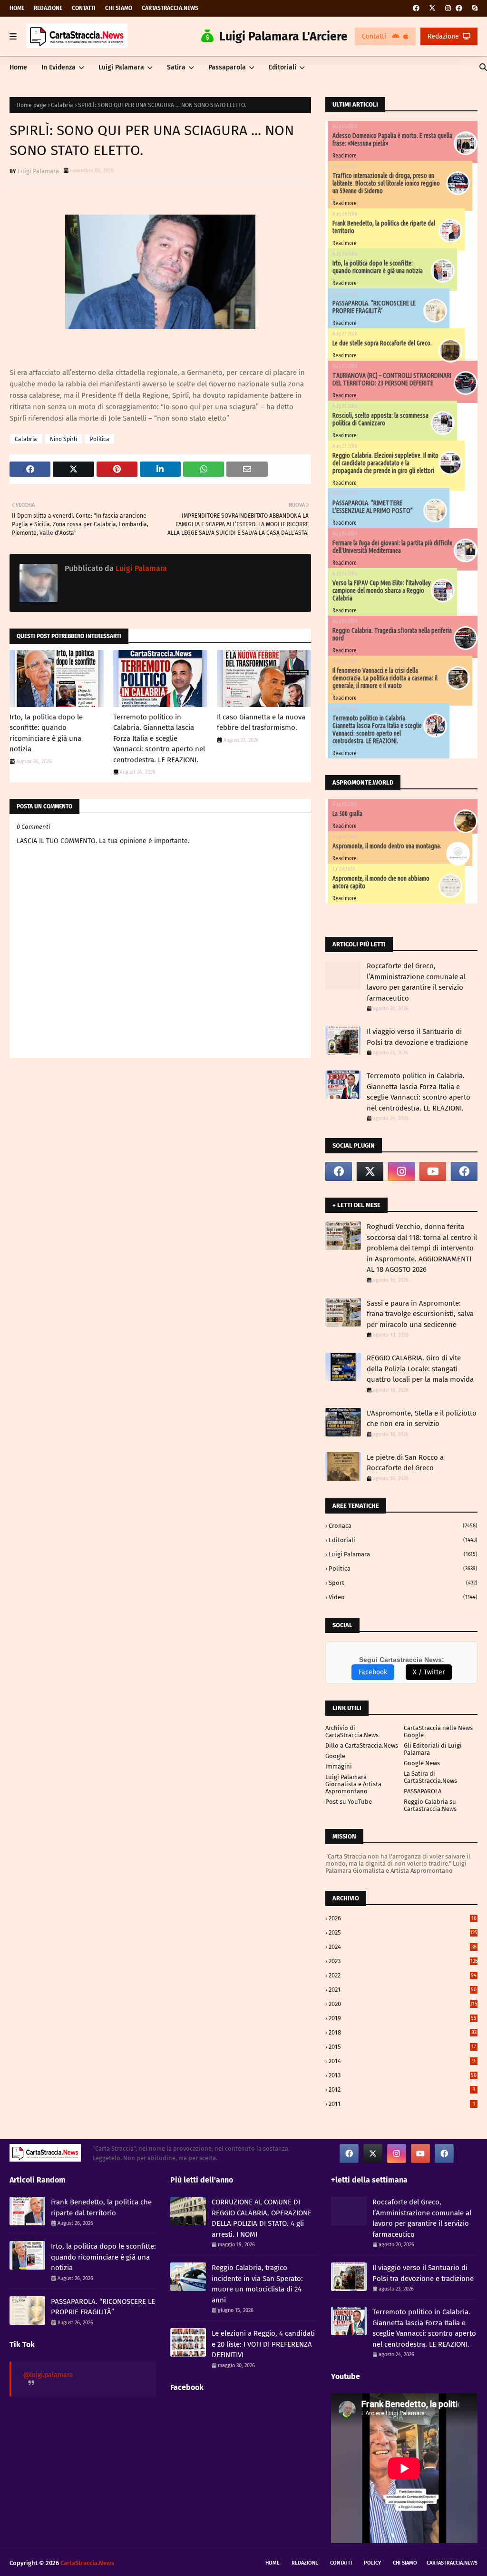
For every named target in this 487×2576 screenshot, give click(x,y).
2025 (403, 1932)
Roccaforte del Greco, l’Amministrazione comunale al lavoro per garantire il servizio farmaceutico (416, 982)
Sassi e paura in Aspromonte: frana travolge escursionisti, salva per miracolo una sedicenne (420, 1314)
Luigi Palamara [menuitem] (121, 67)
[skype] (473, 8)
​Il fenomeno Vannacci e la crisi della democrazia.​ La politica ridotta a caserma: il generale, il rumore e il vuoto (385, 678)
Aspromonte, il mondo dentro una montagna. (387, 846)
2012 (402, 2089)
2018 (403, 2032)
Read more (345, 155)
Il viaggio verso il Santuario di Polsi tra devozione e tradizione (417, 1037)
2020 (403, 2004)
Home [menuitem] (18, 67)
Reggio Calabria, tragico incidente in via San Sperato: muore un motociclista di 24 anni (257, 2284)
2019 (403, 2018)
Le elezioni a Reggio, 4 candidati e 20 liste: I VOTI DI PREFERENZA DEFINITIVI (263, 2344)
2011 (402, 2104)
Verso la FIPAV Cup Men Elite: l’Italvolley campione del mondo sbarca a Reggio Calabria (382, 590)
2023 (403, 1961)
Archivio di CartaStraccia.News (352, 1731)
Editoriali (403, 1540)
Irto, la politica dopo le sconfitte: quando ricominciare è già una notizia (46, 733)
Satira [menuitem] (176, 67)
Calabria (62, 105)
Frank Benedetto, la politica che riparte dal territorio (101, 2207)
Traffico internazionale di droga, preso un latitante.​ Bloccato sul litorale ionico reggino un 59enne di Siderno (386, 183)
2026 (403, 1918)
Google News (422, 1763)
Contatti (84, 8)
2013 (403, 2075)
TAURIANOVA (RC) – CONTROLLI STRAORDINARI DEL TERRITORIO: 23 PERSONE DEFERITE (392, 379)
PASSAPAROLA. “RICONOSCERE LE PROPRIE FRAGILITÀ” (374, 307)
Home (17, 8)
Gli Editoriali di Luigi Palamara (433, 1749)
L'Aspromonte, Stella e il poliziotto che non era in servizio (422, 1419)
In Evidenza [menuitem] (58, 67)
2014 (402, 2061)
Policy (372, 2563)
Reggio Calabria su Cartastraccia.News (430, 1805)
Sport (403, 1583)
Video (403, 1597)
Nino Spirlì (63, 439)
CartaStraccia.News (170, 8)
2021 (403, 1990)
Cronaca (403, 1526)
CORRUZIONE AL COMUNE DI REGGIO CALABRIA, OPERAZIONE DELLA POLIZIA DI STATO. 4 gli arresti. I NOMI (262, 2218)
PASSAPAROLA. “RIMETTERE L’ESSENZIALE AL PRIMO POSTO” (373, 507)
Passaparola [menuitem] (227, 67)
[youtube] (433, 1171)
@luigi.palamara (48, 2375)
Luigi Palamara (38, 171)
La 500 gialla (347, 814)
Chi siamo (119, 8)
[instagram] (448, 8)
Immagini (339, 1766)
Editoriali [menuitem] (282, 67)
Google (335, 1756)
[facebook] (416, 8)
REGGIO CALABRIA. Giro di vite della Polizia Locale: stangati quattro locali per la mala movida (420, 1369)
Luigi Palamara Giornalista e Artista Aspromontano (353, 1784)
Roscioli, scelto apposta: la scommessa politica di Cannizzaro (380, 419)
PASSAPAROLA (423, 1791)
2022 (403, 1975)
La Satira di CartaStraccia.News (430, 1777)
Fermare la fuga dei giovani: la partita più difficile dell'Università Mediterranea (392, 547)
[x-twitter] (432, 8)
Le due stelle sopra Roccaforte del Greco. (382, 343)
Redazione (48, 8)
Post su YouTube (349, 1802)
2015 (402, 2047)
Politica (100, 439)
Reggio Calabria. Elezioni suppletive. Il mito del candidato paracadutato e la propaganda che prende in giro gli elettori (385, 463)
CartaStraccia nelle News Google (438, 1731)
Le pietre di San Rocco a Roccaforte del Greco (405, 1463)
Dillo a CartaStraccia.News (362, 1745)
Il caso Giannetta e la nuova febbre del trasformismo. (261, 723)
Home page (31, 105)
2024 (403, 1947)
